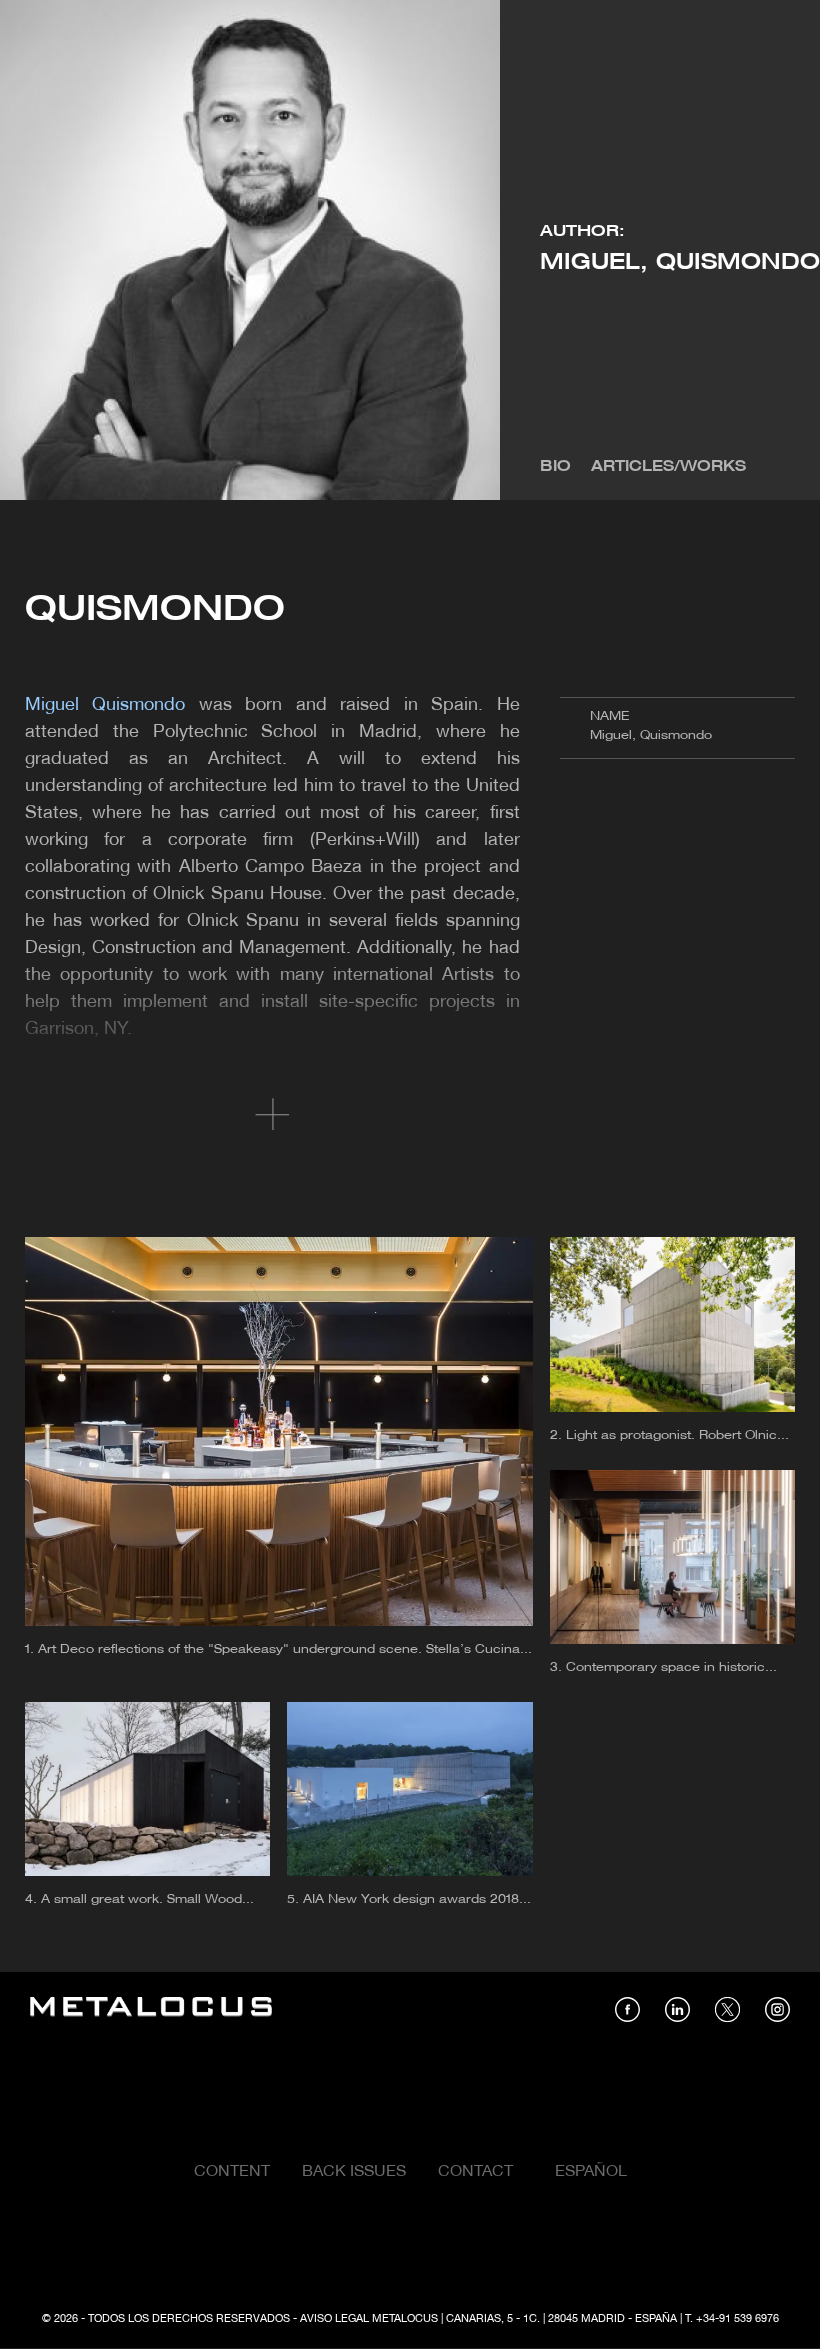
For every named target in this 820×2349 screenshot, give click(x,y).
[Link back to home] (151, 2009)
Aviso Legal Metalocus (369, 2319)
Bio (555, 467)
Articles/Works (668, 467)
